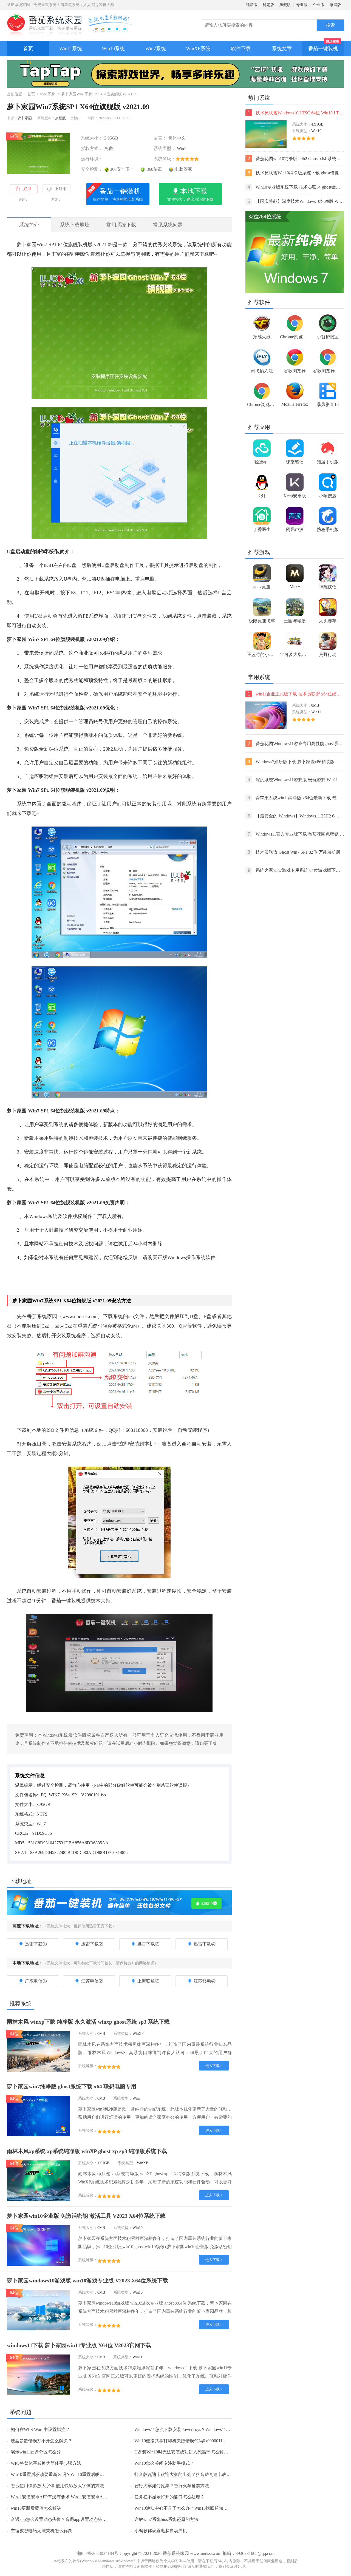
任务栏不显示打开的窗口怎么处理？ (169, 2497)
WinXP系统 (198, 49)
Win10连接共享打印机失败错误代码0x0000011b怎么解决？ (190, 2441)
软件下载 (241, 49)
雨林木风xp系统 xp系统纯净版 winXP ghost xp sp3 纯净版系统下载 (87, 2151)
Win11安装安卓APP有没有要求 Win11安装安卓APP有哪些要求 (70, 2497)
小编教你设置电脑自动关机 (161, 2531)
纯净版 (252, 5)
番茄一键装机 (323, 49)
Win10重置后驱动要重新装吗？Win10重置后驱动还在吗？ (66, 2474)
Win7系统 (156, 49)
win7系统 (48, 94)
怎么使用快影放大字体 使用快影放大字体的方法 (57, 2486)
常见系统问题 (168, 225)
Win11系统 (71, 49)
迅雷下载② (92, 1944)
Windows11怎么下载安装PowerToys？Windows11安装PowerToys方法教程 (203, 2429)
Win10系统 (113, 49)
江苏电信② (92, 1981)
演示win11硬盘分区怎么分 (36, 2452)
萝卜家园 (25, 118)
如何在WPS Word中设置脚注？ (40, 2429)
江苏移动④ (205, 1981)
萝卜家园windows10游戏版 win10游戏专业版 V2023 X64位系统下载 (87, 2280)
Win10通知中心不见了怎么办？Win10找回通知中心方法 (188, 2508)
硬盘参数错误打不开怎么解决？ (41, 2441)
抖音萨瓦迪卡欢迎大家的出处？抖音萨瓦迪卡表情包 (185, 2474)
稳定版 (268, 5)
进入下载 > (214, 2066)
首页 (28, 49)
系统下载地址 (75, 225)
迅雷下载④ (205, 1944)
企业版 (319, 5)
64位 (14, 136)
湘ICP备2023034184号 (97, 2553)
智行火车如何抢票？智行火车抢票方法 (172, 2486)
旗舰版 (285, 5)
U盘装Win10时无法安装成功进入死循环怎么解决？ (183, 2452)
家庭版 (335, 5)
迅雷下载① (36, 1944)
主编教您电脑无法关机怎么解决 (41, 2531)
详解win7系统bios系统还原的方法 (166, 2519)
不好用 (61, 189)
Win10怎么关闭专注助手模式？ (164, 2463)
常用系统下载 (121, 225)
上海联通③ (148, 1981)
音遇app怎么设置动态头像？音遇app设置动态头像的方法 (65, 2519)
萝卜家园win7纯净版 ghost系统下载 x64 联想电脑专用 (72, 2086)
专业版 (302, 5)
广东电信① (36, 1981)
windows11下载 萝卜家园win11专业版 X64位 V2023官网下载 (79, 2345)
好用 (27, 189)
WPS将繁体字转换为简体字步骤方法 (46, 2463)
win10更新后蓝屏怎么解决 (36, 2508)
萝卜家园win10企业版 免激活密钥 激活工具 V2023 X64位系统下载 (86, 2216)
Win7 (182, 148)
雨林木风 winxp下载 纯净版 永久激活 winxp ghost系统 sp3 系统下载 (88, 2022)
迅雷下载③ (148, 1944)
